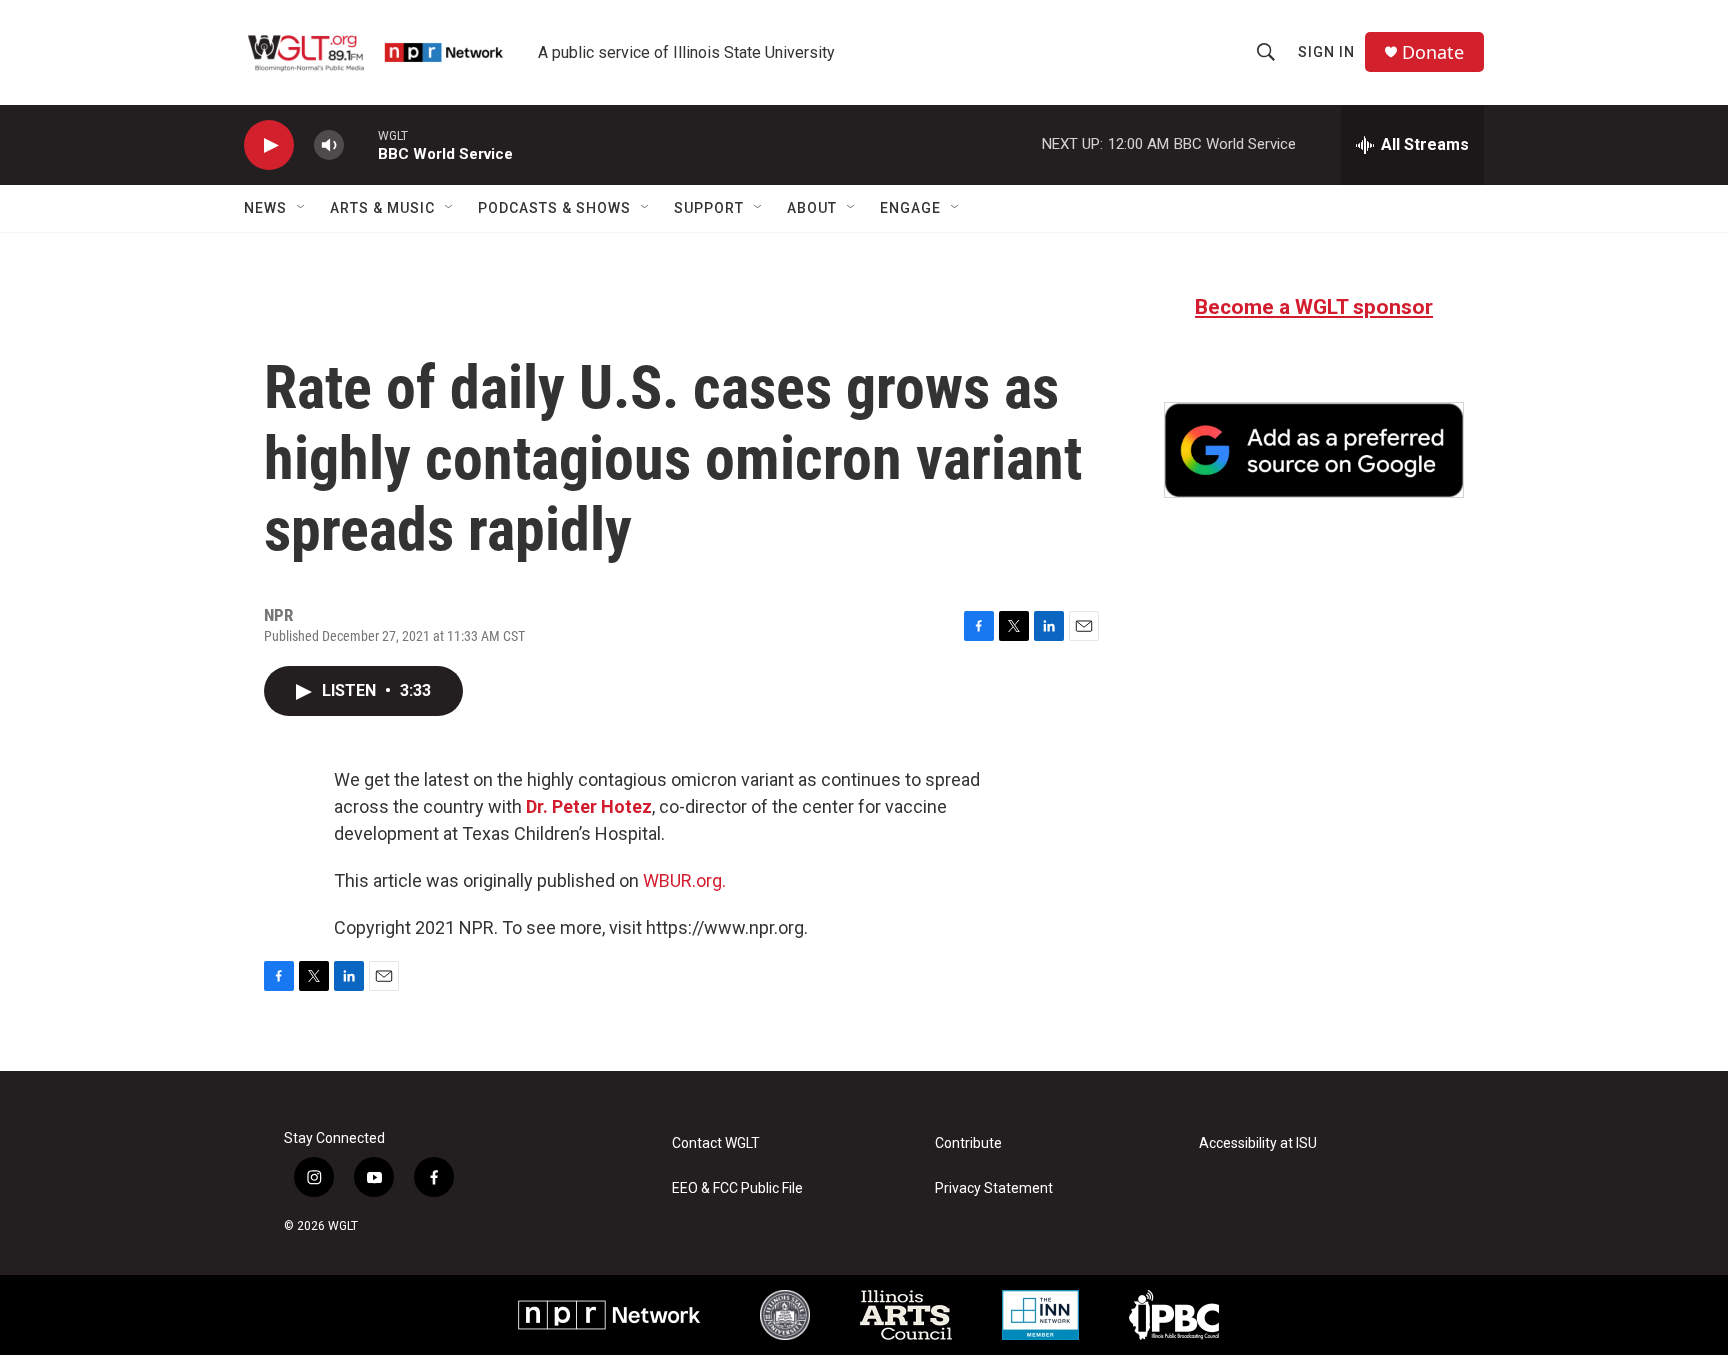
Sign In (1326, 52)
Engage (910, 208)
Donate (1433, 52)
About (812, 208)
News (265, 208)
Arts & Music (382, 208)
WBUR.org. (684, 880)
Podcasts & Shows (554, 208)
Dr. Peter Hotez (589, 806)
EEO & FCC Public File (737, 1188)
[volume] (329, 145)
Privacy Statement (994, 1188)
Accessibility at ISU (1258, 1143)
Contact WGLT (716, 1143)
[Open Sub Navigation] (302, 208)
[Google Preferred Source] (1314, 450)
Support (709, 208)
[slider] (361, 144)
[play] (269, 145)
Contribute (968, 1143)
